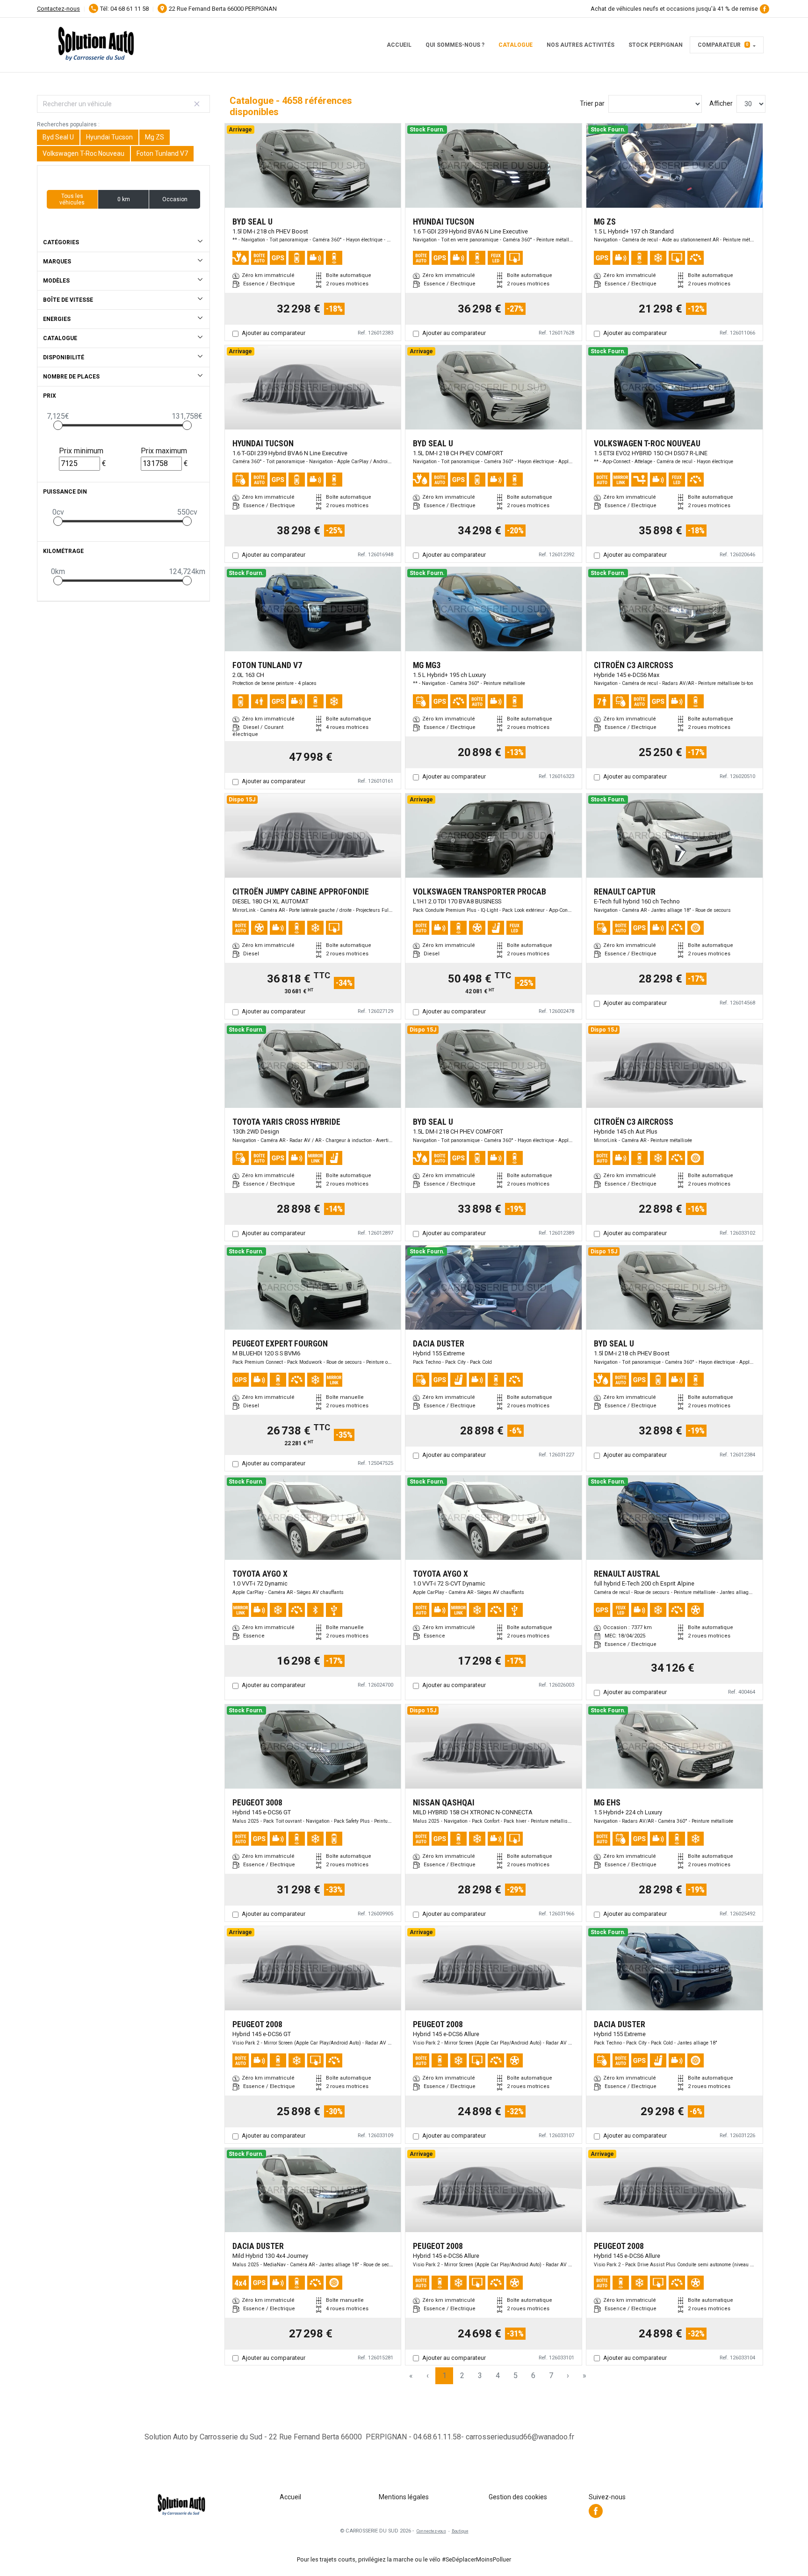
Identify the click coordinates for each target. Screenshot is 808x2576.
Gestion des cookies (518, 2497)
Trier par (592, 103)
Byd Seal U (58, 137)
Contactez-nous (58, 9)
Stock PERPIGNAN (656, 45)
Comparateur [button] (723, 45)
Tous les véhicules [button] (72, 199)
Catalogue (516, 45)
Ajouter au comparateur (274, 333)
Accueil (399, 45)
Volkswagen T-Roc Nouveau (83, 153)
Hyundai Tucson (109, 137)
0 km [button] (124, 199)
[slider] (58, 425)
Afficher (721, 103)
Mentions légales (404, 2497)
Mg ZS (155, 137)
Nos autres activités (581, 45)
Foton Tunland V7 (162, 153)
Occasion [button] (175, 199)
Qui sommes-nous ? (455, 45)
